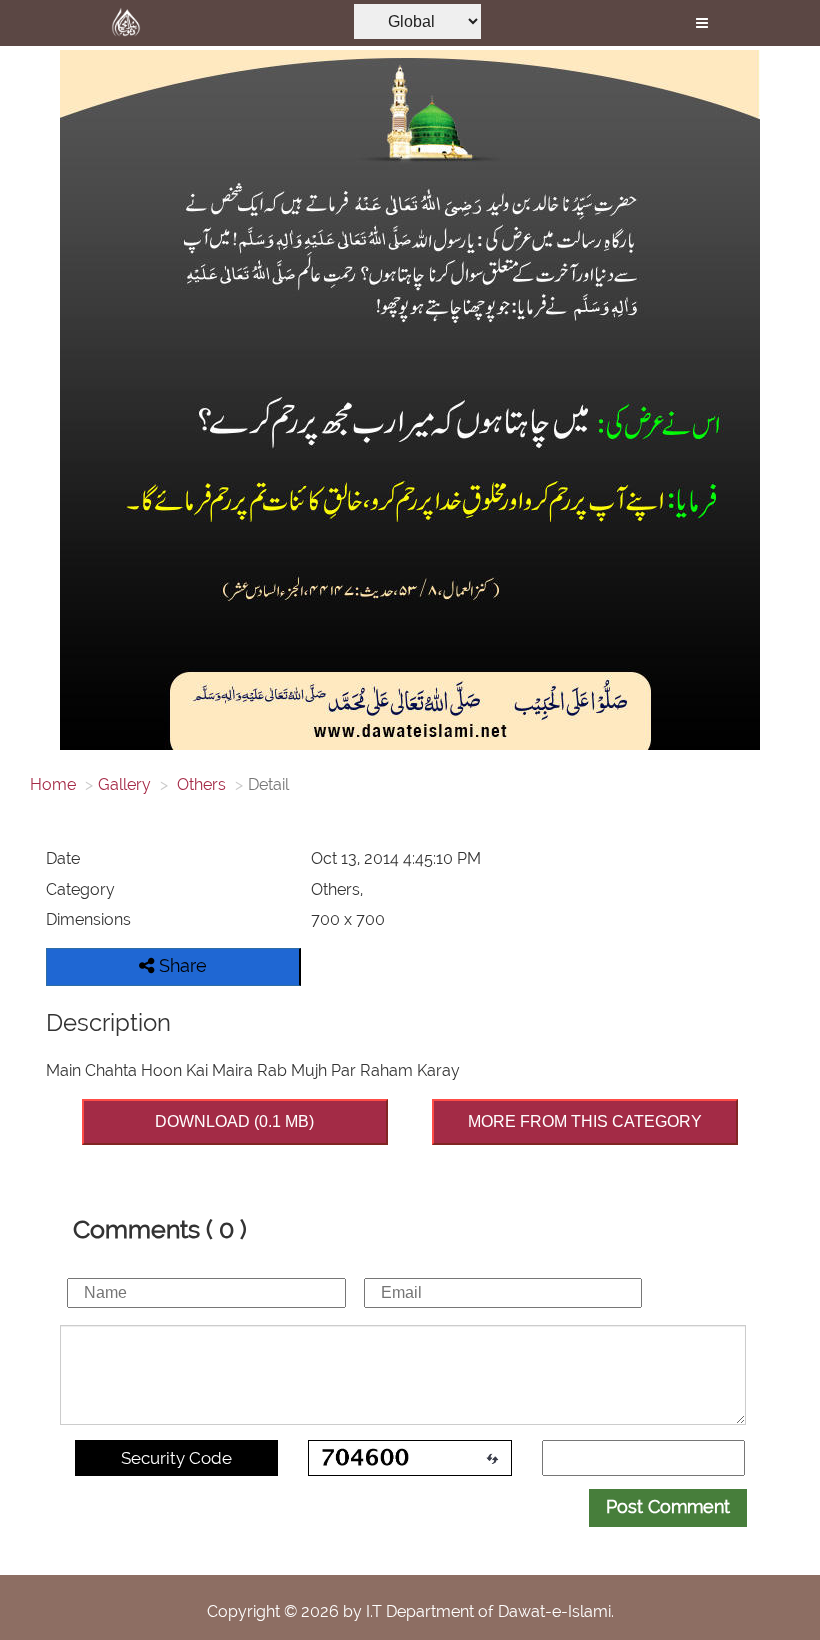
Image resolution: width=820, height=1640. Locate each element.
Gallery (124, 784)
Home (53, 784)
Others (199, 784)
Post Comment (668, 1506)
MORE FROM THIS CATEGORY (585, 1121)
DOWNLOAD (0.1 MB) (234, 1121)
